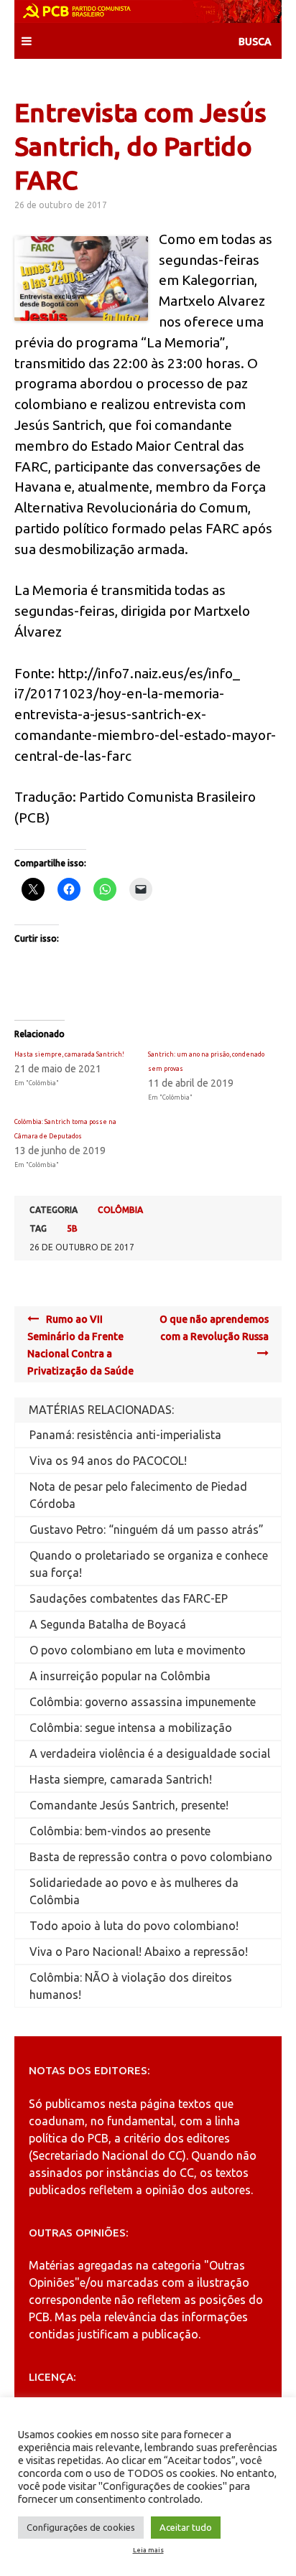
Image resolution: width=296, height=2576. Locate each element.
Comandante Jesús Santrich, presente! (129, 1805)
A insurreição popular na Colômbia (120, 1676)
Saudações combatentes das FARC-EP (129, 1598)
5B (72, 1228)
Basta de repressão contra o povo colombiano (151, 1857)
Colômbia (120, 1210)
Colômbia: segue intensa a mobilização (131, 1728)
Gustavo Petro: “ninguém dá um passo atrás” (147, 1530)
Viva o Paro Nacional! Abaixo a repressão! (139, 1952)
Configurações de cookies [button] (81, 2527)
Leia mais (148, 2550)
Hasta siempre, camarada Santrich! (69, 1054)
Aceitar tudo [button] (186, 2527)
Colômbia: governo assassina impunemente (143, 1702)
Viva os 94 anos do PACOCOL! (108, 1461)
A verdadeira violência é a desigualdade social (150, 1753)
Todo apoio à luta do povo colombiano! (134, 1926)
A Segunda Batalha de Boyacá (108, 1624)
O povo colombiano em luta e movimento (138, 1650)
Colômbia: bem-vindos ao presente (120, 1831)
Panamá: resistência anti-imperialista (125, 1435)
